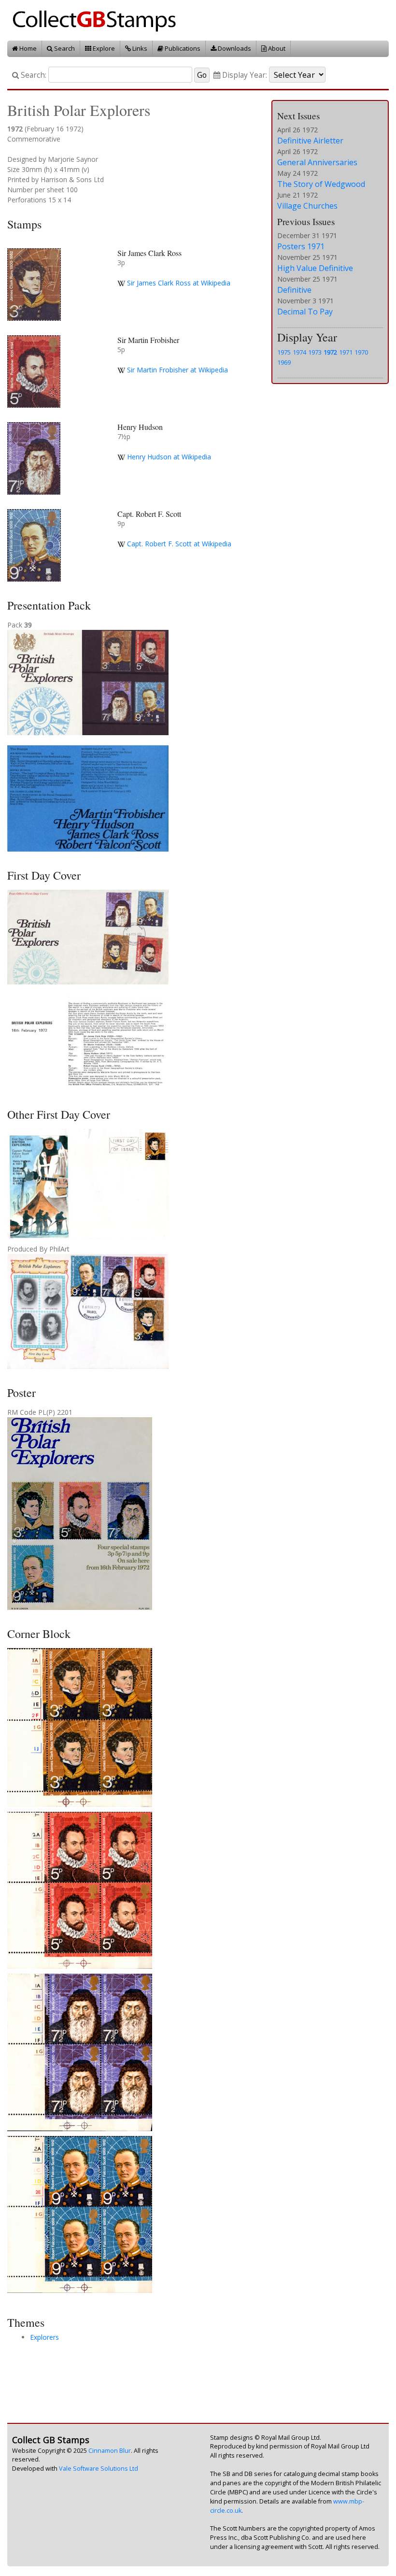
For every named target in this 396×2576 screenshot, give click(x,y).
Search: (33, 75)
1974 (299, 352)
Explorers (44, 2337)
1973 (315, 352)
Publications (182, 48)
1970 (361, 352)
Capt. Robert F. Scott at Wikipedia (179, 544)
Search (64, 48)
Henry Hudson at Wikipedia (169, 457)
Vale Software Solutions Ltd (99, 2469)
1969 (284, 362)
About (276, 48)
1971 (346, 352)
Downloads (234, 48)
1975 (284, 352)
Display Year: (244, 75)
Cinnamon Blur (110, 2451)
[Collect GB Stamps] (98, 20)
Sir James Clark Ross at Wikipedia (179, 283)
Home (27, 48)
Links (139, 48)
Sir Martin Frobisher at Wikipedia (177, 370)
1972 (330, 352)
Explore (103, 48)
